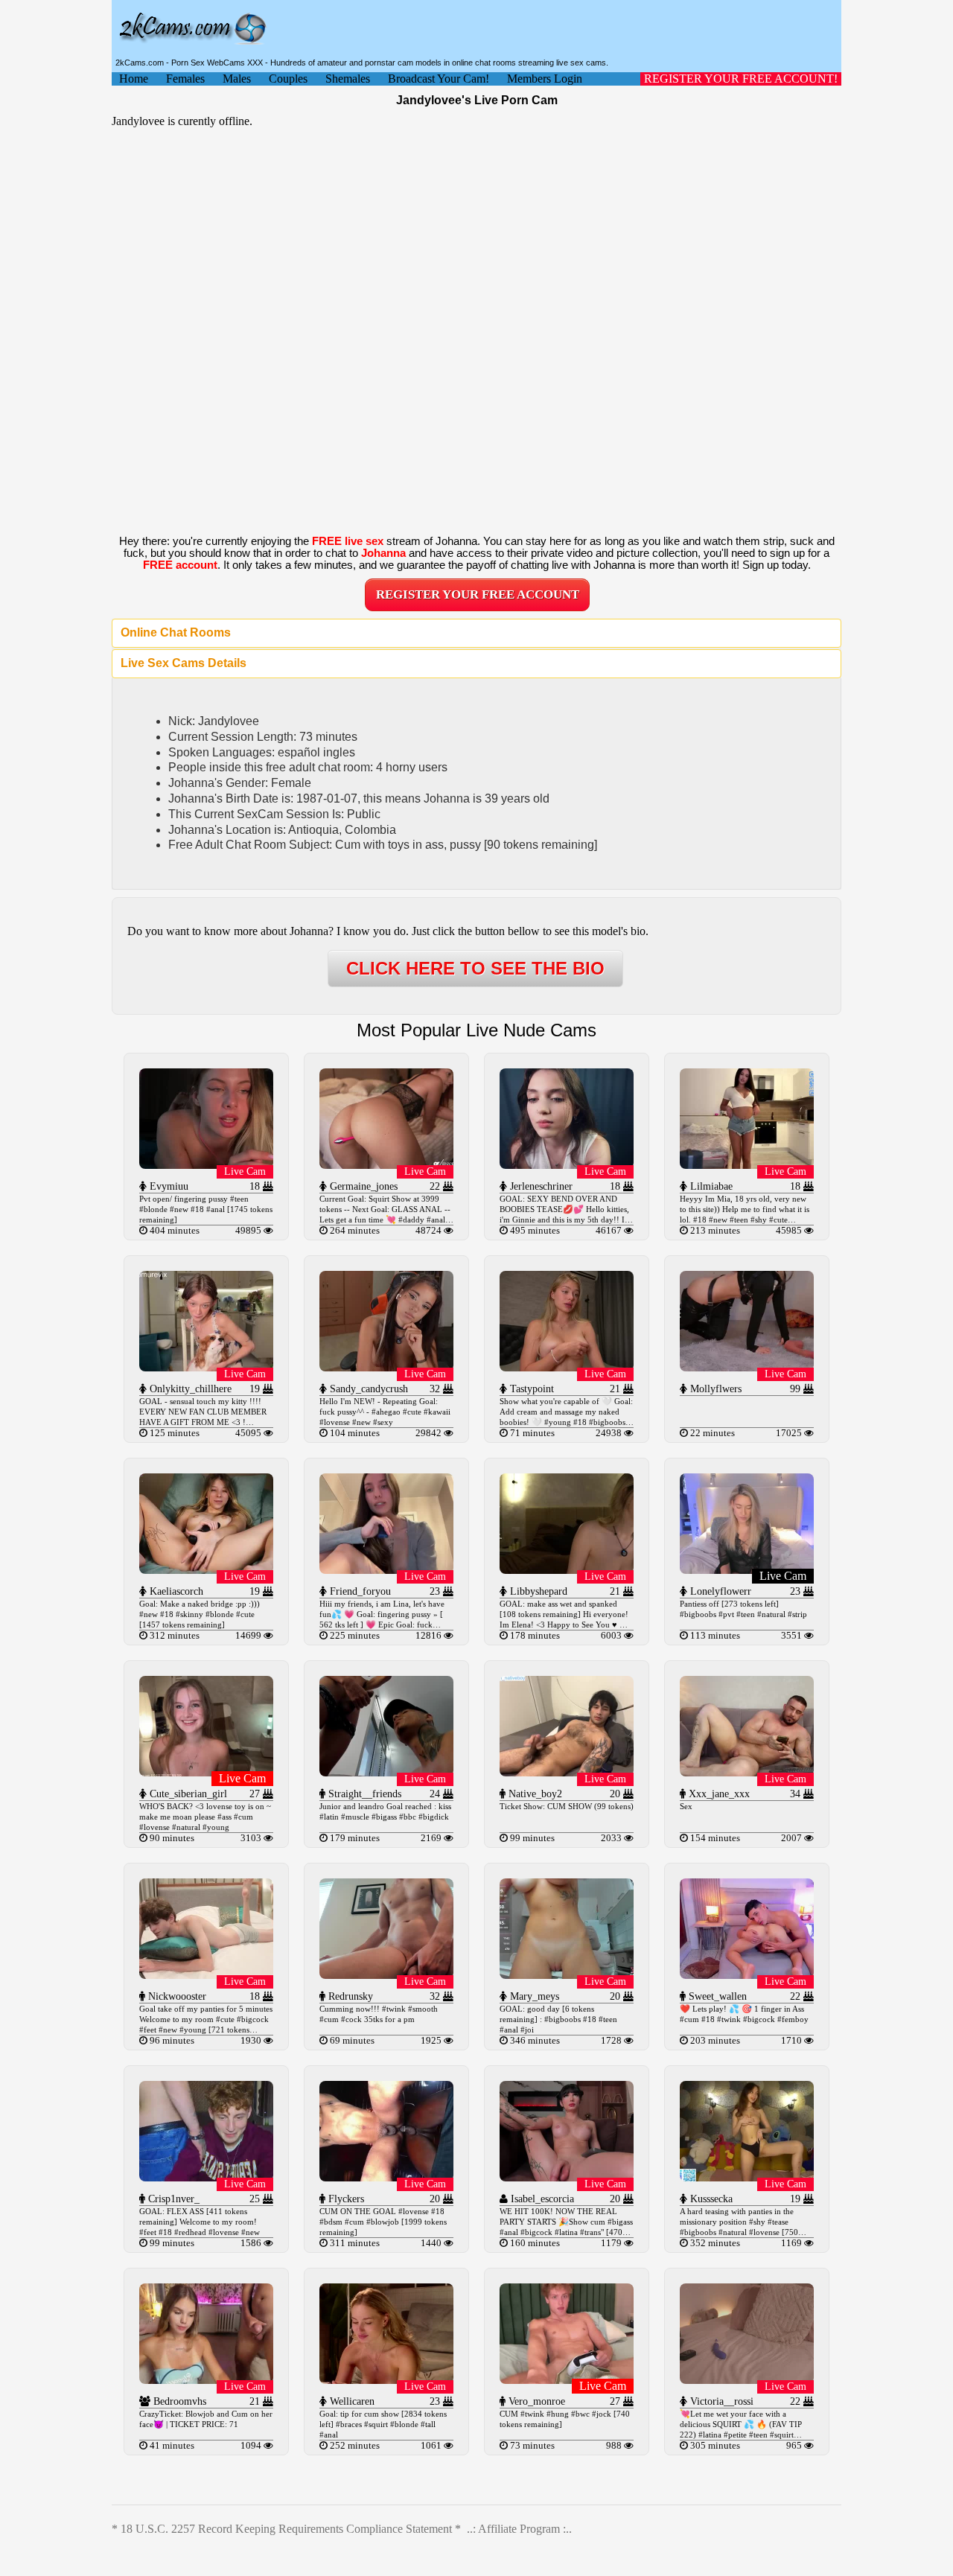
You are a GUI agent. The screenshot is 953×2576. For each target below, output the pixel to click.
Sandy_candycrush (367, 1389)
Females (185, 79)
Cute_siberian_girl (187, 1794)
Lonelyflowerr (719, 1591)
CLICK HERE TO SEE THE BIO (475, 968)
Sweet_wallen (716, 1996)
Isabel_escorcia (541, 2199)
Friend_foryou (359, 1591)
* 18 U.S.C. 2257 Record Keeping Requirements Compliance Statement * (286, 2529)
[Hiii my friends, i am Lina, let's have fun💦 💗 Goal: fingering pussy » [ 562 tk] (386, 1570)
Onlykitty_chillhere (189, 1389)
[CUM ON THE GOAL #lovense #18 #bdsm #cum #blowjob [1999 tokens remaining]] (386, 2177)
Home (134, 79)
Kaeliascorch (175, 1591)
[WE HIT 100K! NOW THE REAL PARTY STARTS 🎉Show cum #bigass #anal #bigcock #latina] (567, 2177)
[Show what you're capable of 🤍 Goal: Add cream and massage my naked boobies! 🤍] (567, 1367)
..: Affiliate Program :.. (519, 2529)
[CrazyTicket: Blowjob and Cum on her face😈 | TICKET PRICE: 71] (206, 2380)
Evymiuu (168, 1186)
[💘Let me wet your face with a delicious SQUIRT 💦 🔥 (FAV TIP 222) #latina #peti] (747, 2380)
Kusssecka (710, 2199)
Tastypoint (530, 1389)
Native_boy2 (534, 1794)
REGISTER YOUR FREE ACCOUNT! (741, 79)
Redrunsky (349, 1996)
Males (237, 79)
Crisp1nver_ (172, 2199)
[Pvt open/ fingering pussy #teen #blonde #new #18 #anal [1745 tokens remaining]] (206, 1165)
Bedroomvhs (178, 2401)
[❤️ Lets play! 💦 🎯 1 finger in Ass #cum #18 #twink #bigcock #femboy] (747, 1975)
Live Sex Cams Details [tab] (184, 663)
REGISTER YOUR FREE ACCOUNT (478, 594)
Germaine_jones (362, 1186)
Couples (288, 79)
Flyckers (345, 2199)
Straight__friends (363, 1794)
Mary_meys (533, 1996)
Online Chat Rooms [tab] (176, 632)
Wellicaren (351, 2401)
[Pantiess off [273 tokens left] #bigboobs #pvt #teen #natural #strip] (747, 1570)
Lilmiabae (710, 1186)
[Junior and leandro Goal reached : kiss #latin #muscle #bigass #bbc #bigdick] (386, 1772)
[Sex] (747, 1772)
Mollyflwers (714, 1389)
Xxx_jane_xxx (718, 1794)
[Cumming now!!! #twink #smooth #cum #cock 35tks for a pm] (386, 1975)
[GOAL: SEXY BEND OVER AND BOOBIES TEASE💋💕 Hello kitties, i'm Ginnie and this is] (567, 1165)
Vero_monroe (535, 2401)
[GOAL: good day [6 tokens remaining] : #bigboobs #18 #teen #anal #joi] (567, 1975)
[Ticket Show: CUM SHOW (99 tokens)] (567, 1772)
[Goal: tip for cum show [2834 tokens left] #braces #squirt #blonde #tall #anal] (386, 2380)
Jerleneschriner (540, 1186)
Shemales (348, 79)
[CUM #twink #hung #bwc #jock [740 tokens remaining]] (567, 2380)
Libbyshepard (537, 1591)
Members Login (545, 79)
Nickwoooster (176, 1996)
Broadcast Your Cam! (439, 79)
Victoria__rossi (720, 2401)
